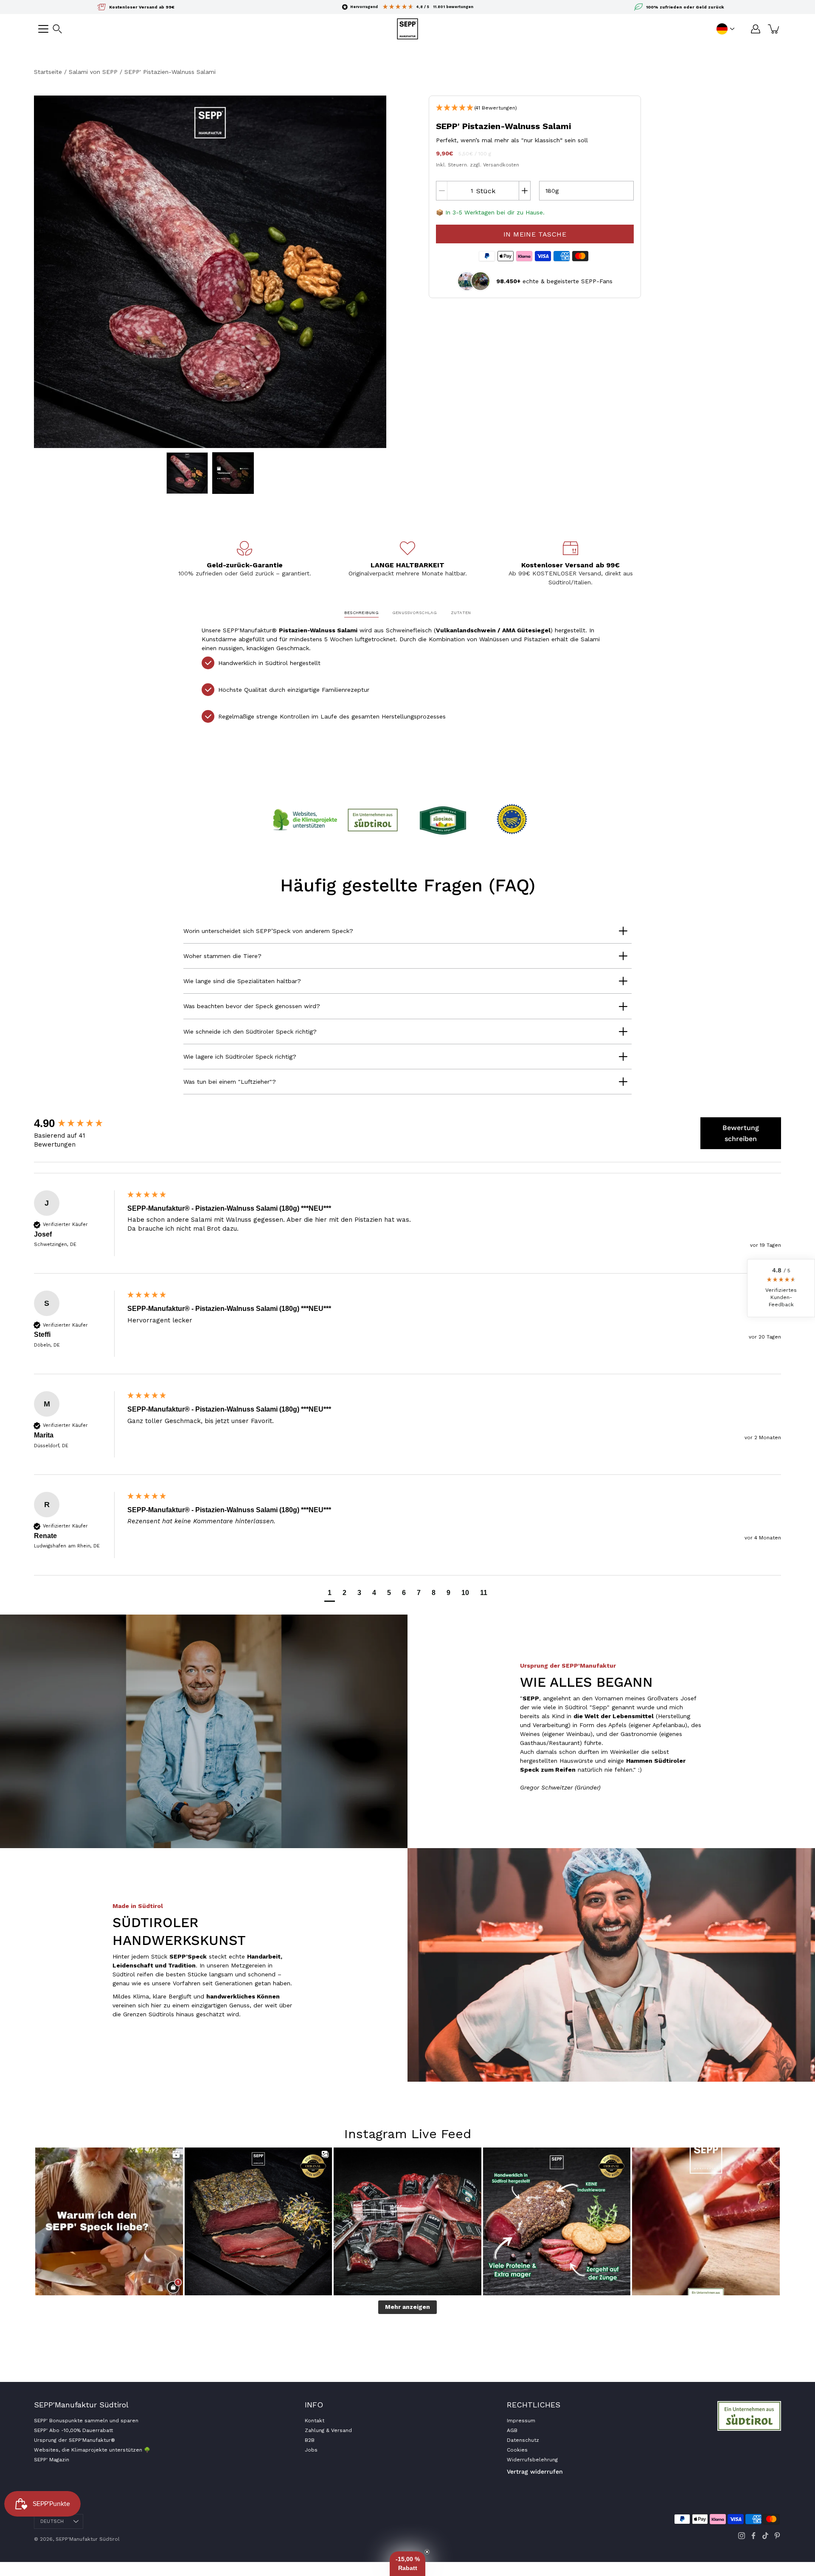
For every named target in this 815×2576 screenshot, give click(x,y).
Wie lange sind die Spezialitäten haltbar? (242, 981)
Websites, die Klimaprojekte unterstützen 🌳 (92, 2450)
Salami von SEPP (93, 72)
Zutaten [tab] (461, 613)
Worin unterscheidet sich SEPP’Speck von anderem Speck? (268, 931)
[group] (79, 1123)
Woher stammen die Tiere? (222, 956)
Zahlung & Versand (328, 2430)
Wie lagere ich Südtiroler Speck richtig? (240, 1057)
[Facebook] (753, 2536)
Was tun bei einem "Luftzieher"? (230, 1082)
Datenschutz (523, 2440)
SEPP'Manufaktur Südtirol (88, 2539)
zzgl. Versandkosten (495, 165)
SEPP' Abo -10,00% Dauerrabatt (73, 2430)
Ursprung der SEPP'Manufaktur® (74, 2440)
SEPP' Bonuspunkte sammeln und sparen (86, 2421)
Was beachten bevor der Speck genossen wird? (252, 1006)
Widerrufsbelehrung (532, 2460)
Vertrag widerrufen (535, 2472)
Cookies (517, 2450)
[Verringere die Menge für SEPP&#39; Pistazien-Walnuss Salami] (442, 191)
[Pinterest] (777, 2536)
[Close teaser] (427, 2552)
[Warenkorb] (774, 29)
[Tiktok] (765, 2536)
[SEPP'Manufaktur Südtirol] (407, 29)
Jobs (311, 2450)
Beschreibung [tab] (361, 613)
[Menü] (43, 29)
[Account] (756, 29)
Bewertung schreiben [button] (741, 1133)
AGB (512, 2430)
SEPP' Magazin (52, 2460)
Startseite (48, 72)
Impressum (521, 2421)
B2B (310, 2440)
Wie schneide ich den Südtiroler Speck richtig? (250, 1032)
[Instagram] (742, 2536)
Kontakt (315, 2421)
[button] (57, 29)
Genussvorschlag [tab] (415, 613)
